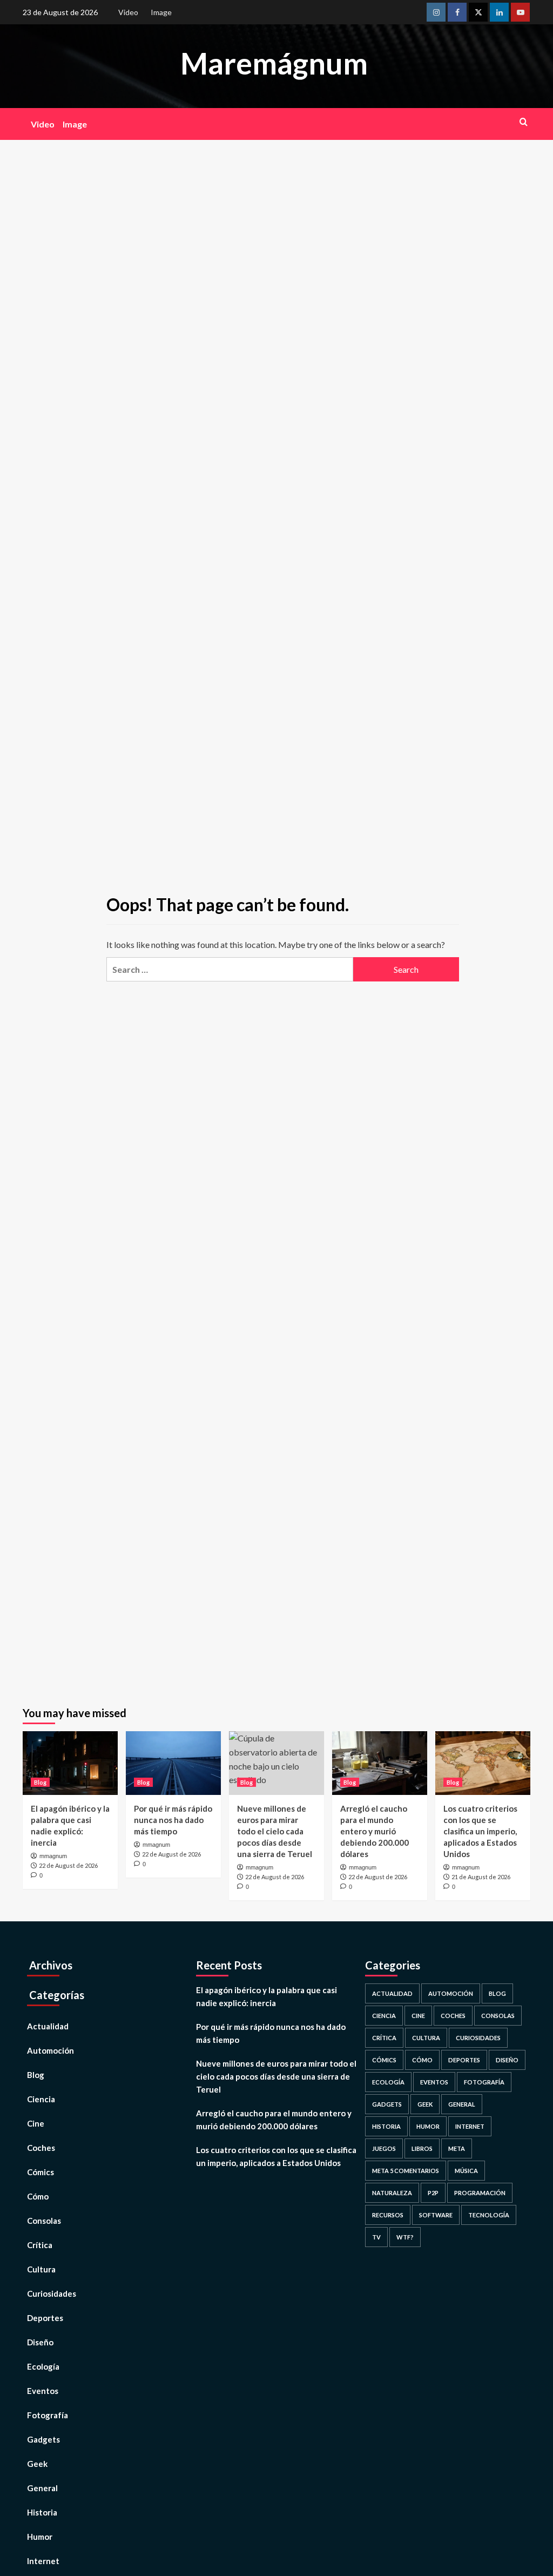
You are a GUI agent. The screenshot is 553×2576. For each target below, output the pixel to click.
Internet (43, 2561)
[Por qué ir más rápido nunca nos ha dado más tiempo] (173, 1763)
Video (128, 12)
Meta (457, 2148)
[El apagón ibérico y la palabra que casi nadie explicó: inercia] (70, 1763)
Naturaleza (392, 2193)
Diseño (40, 2342)
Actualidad (48, 2026)
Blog (40, 1782)
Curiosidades (52, 2293)
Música (466, 2171)
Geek (37, 2464)
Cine (36, 2123)
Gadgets (43, 2439)
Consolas (44, 2221)
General (42, 2488)
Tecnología (489, 2215)
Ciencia (41, 2099)
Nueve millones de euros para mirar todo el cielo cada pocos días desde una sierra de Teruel (275, 1831)
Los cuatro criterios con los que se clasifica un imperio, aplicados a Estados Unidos (480, 1831)
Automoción (50, 2050)
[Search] (524, 122)
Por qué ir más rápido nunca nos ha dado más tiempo (173, 1820)
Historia (42, 2512)
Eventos (43, 2391)
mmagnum (53, 1856)
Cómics (41, 2172)
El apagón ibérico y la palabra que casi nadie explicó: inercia (267, 1996)
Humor (40, 2537)
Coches (41, 2148)
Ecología (43, 2366)
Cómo (38, 2196)
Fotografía (48, 2415)
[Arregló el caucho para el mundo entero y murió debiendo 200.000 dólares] (380, 1763)
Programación (480, 2193)
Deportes (45, 2318)
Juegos (384, 2148)
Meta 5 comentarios (406, 2171)
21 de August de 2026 (481, 1877)
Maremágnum (274, 63)
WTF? (405, 2237)
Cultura (41, 2269)
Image (161, 12)
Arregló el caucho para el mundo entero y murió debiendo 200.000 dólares (375, 1831)
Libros (422, 2148)
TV (376, 2237)
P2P (433, 2193)
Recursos (388, 2215)
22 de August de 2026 (68, 1865)
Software (436, 2215)
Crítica (40, 2245)
